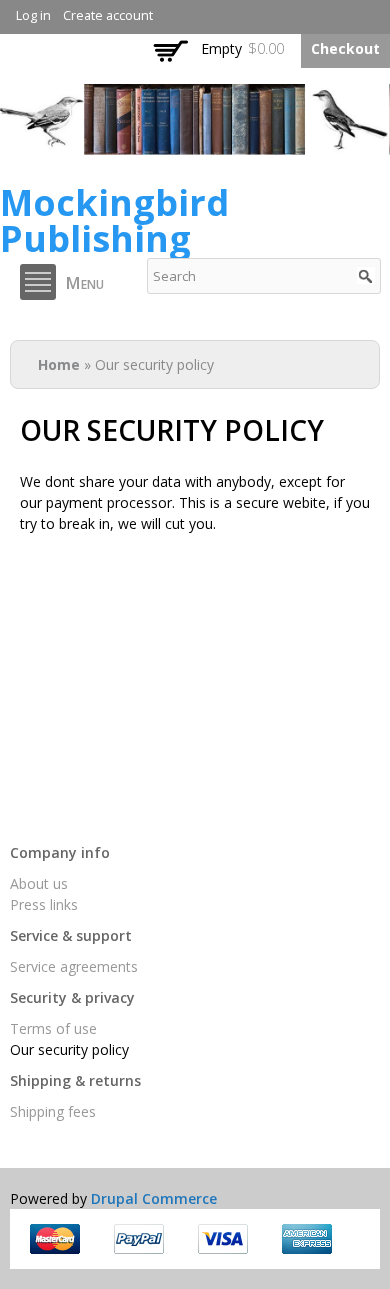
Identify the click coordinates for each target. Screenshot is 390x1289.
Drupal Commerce (154, 1198)
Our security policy (69, 1049)
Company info (60, 852)
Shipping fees (53, 1111)
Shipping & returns (75, 1080)
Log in (33, 15)
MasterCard (55, 1239)
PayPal (139, 1239)
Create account (108, 15)
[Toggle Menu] (38, 282)
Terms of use (53, 1028)
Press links (44, 904)
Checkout (345, 48)
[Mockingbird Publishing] (195, 144)
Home (59, 364)
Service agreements (74, 966)
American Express (307, 1239)
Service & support (71, 935)
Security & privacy (72, 997)
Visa (223, 1239)
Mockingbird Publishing (114, 220)
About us (39, 883)
